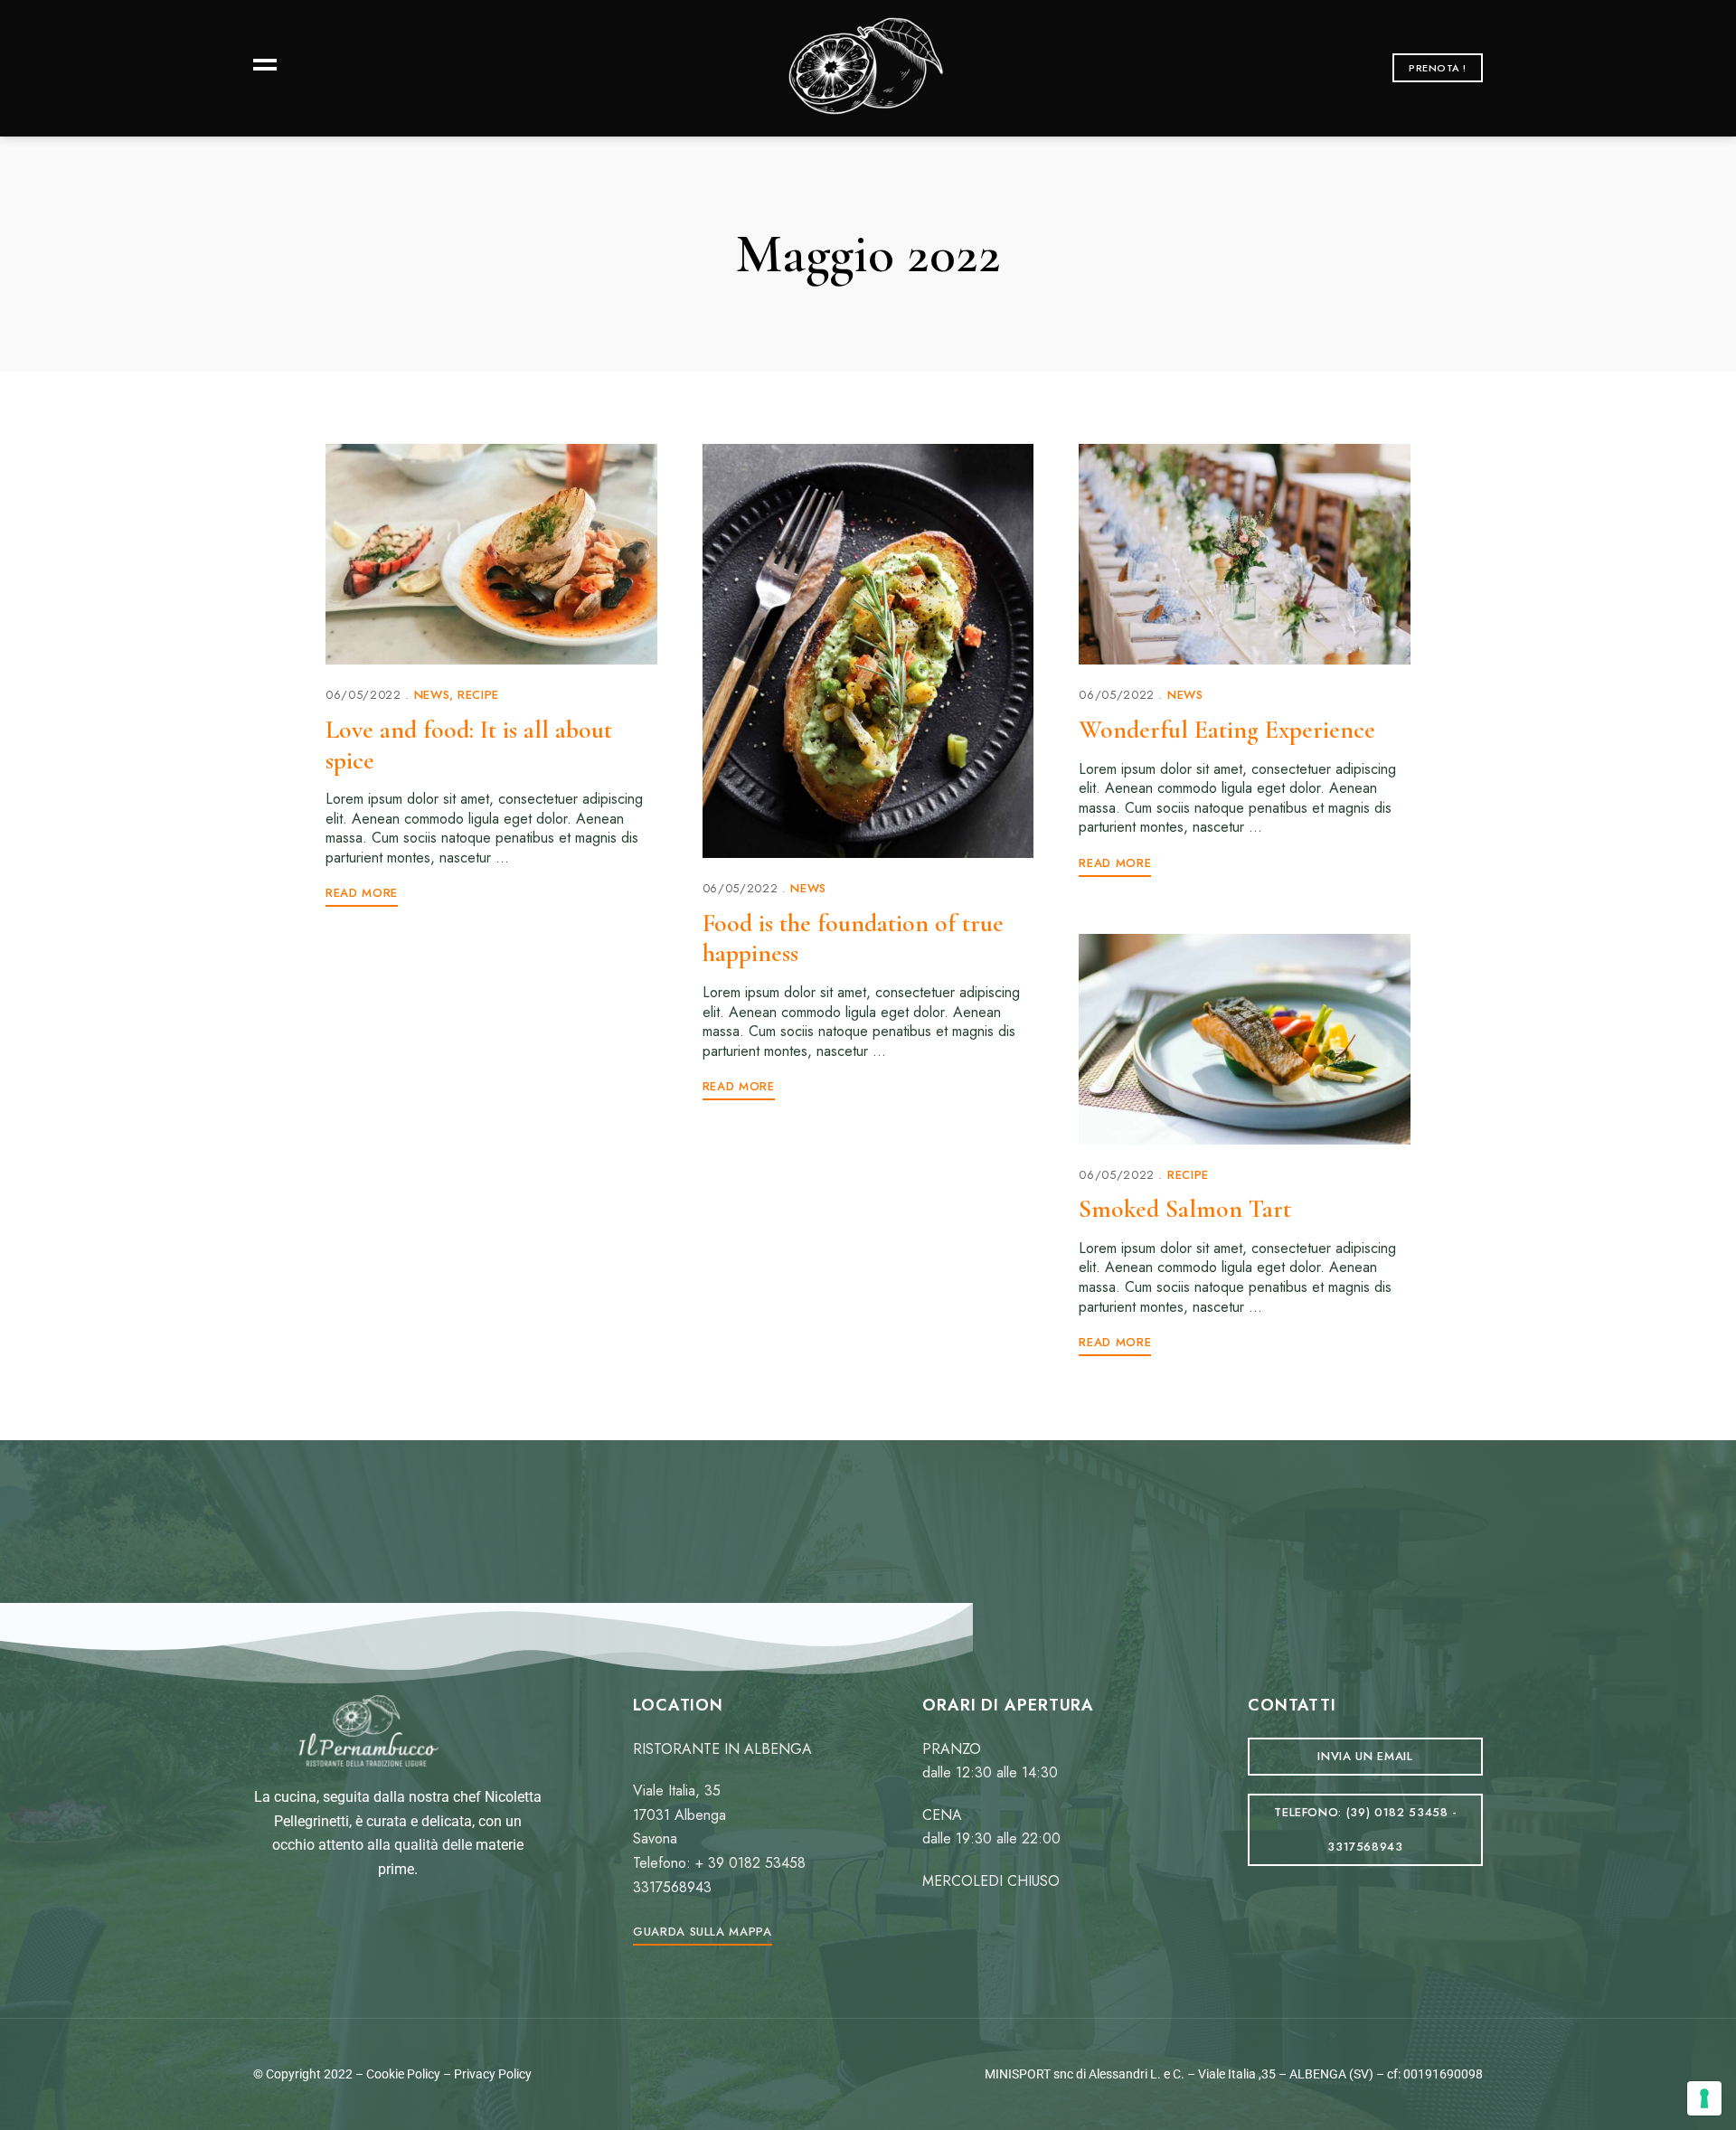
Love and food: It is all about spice (469, 745)
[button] (1438, 68)
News (432, 695)
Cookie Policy (403, 2074)
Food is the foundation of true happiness (853, 938)
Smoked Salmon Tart (1185, 1209)
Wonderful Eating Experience (1227, 730)
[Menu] (260, 63)
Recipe (478, 695)
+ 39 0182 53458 (750, 1863)
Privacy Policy (493, 2074)
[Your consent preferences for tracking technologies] (1704, 2098)
